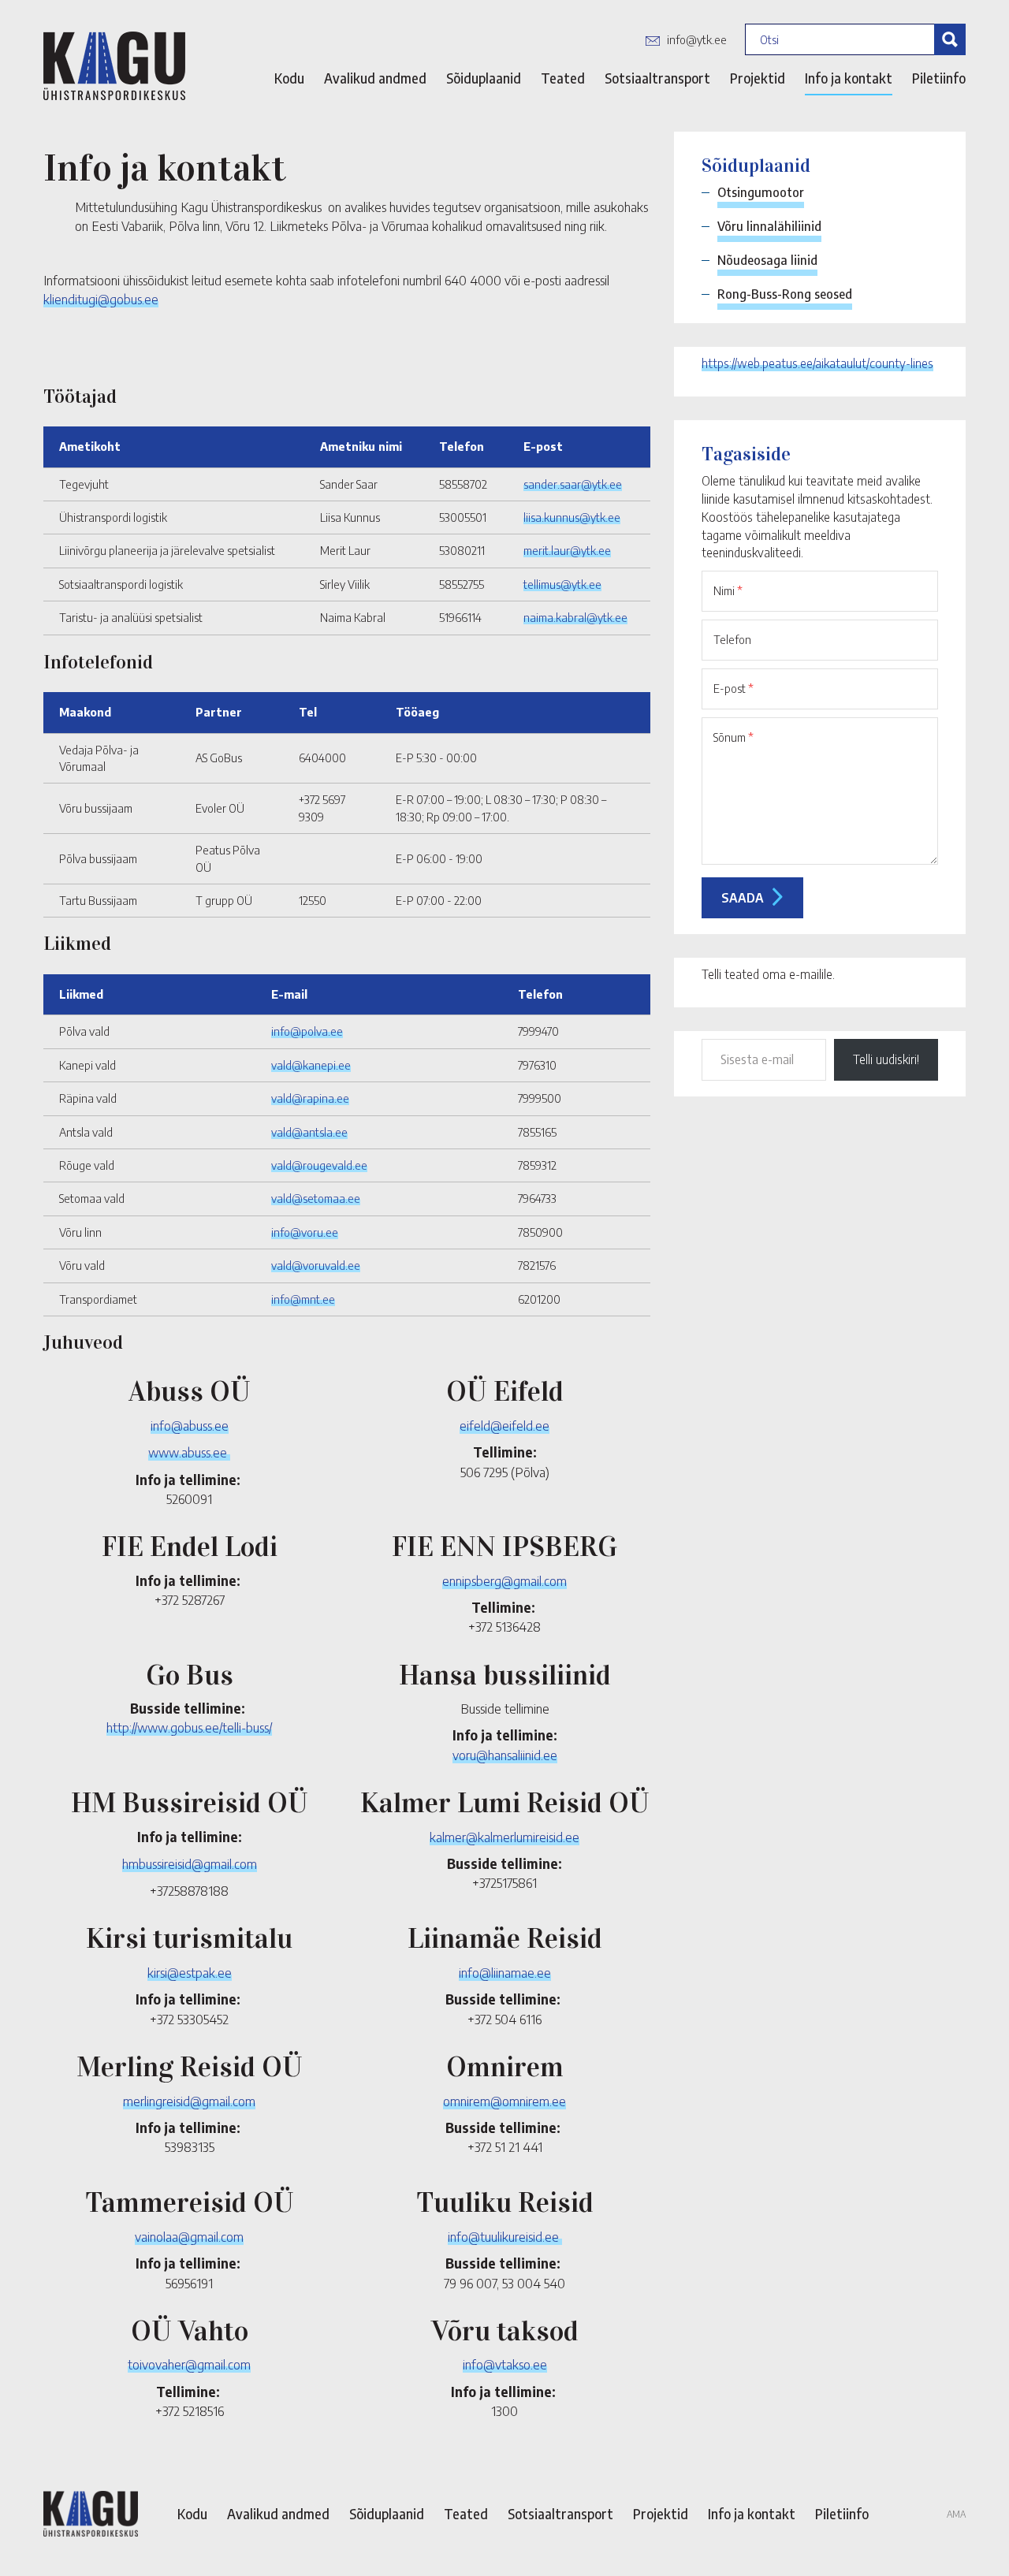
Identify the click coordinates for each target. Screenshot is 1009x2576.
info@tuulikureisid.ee (505, 2236)
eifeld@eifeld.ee (504, 1425)
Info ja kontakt (849, 78)
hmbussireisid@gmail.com (190, 1863)
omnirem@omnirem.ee (504, 2101)
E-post (733, 688)
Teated (563, 78)
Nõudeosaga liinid (767, 260)
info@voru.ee (305, 1232)
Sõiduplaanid (484, 78)
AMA (956, 2514)
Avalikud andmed (375, 78)
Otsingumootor (761, 192)
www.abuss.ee (189, 1452)
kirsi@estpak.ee (190, 1972)
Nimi (728, 590)
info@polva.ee (307, 1031)
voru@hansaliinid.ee (505, 1755)
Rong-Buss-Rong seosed (785, 294)
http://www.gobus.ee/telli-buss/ (189, 1727)
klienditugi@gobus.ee (101, 299)
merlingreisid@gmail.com (189, 2101)
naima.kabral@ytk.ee (575, 617)
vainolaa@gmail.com (189, 2236)
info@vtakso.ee (505, 2364)
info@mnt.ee (303, 1299)
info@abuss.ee (190, 1425)
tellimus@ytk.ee (562, 584)
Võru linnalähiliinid (769, 226)
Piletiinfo (939, 78)
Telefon (732, 639)
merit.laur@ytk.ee (567, 550)
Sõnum (733, 737)
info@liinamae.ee (505, 1972)
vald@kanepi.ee (311, 1065)
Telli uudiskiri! (886, 1059)
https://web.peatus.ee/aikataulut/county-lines (817, 363)
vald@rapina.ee (310, 1098)
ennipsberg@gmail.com (504, 1580)
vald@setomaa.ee (316, 1198)
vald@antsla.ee (309, 1132)
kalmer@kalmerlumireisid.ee (504, 1837)
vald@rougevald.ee (319, 1165)
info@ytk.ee (697, 39)
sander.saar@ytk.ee (573, 484)
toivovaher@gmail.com (189, 2364)
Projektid (758, 78)
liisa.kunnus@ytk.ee (572, 517)
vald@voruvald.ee (316, 1265)
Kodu (289, 78)
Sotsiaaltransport (657, 78)
